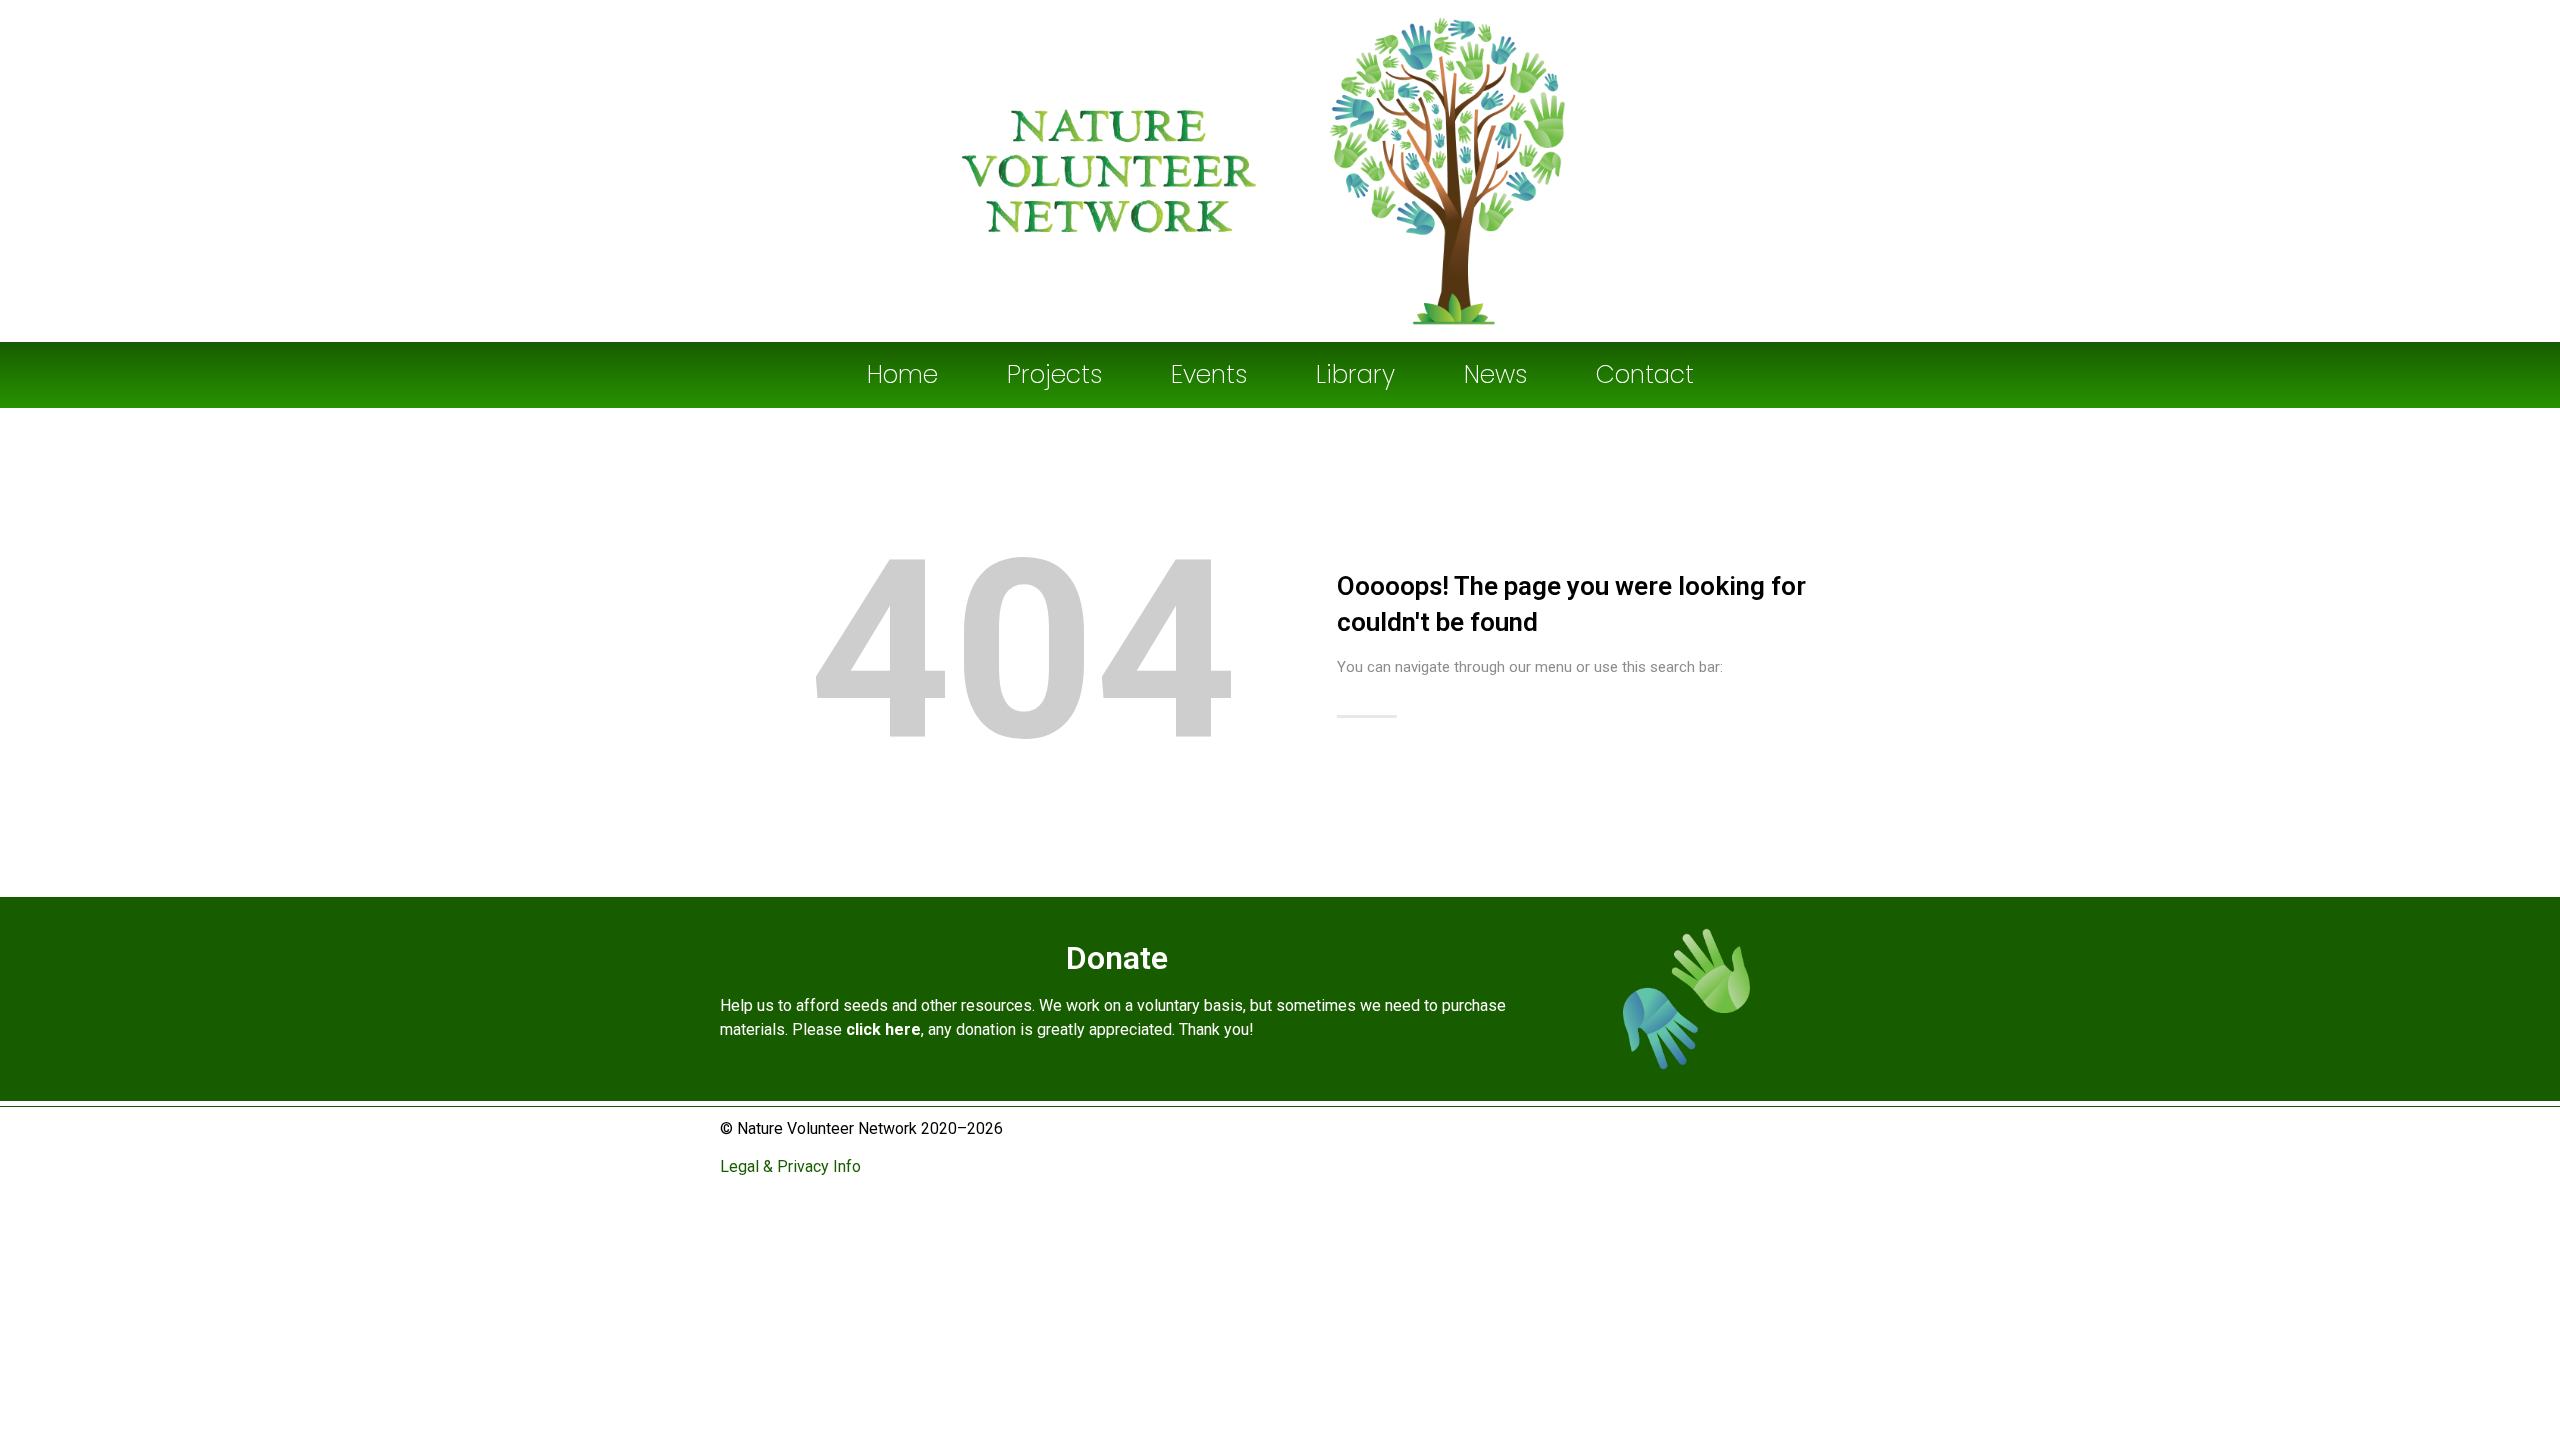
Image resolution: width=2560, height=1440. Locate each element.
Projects (1054, 374)
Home (902, 374)
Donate (1117, 958)
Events (1209, 374)
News (1495, 374)
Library (1355, 374)
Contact (1645, 374)
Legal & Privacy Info (792, 1166)
